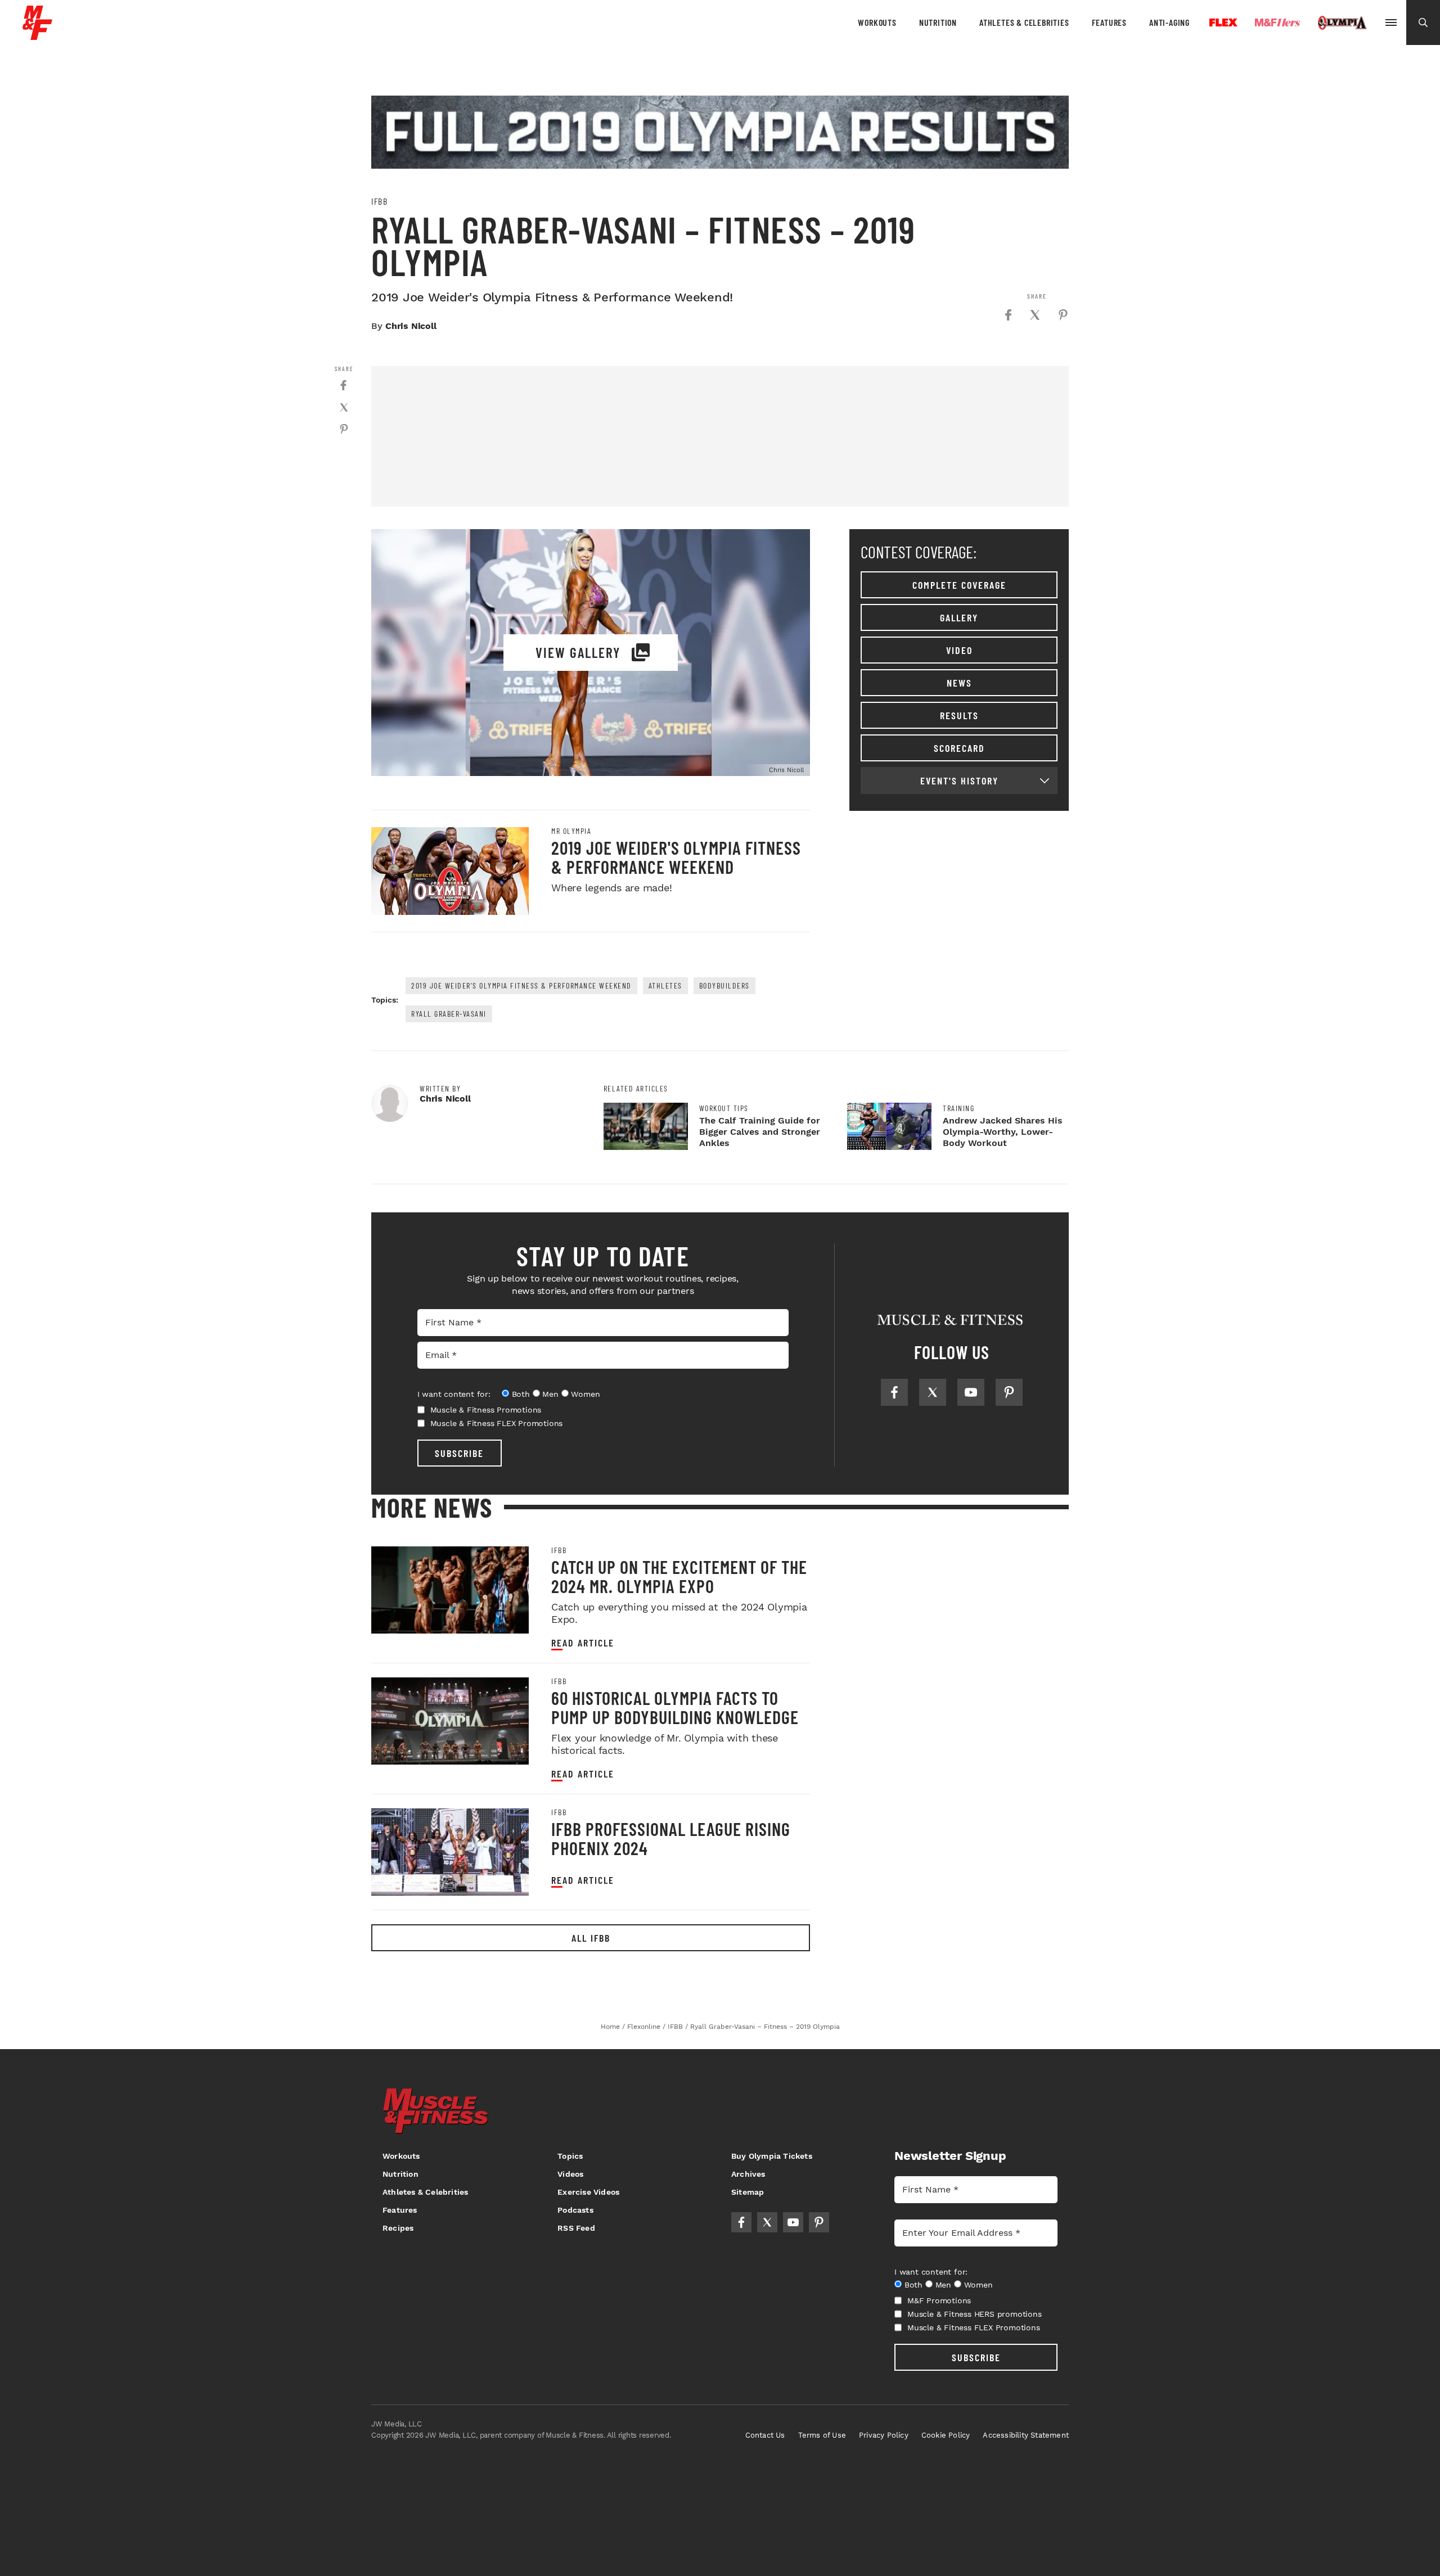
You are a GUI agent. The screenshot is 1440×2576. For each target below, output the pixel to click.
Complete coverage (959, 585)
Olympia (1342, 23)
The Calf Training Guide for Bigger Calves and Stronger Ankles (760, 1132)
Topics (570, 2156)
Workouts (877, 22)
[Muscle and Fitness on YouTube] (971, 1392)
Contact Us (765, 2435)
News (959, 683)
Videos (570, 2174)
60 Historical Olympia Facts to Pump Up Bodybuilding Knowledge (675, 1707)
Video (959, 650)
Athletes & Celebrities (1024, 22)
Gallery (959, 617)
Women (585, 1394)
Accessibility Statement (1026, 2435)
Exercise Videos (588, 2192)
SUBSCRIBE (459, 1453)
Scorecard (959, 748)
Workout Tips (724, 1108)
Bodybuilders (724, 985)
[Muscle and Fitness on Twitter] (933, 1392)
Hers (1277, 22)
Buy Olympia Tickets (772, 2156)
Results (959, 715)
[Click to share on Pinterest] (1063, 315)
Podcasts (575, 2210)
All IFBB (591, 1938)
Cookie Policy (946, 2435)
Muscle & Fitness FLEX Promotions (497, 1423)
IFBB (379, 201)
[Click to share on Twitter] (1035, 315)
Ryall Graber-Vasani (449, 1014)
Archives (748, 2174)
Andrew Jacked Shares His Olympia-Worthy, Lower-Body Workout (1003, 1132)
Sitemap (748, 2192)
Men (550, 1394)
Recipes (398, 2228)
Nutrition (938, 22)
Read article (583, 1643)
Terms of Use (822, 2435)
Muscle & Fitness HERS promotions (975, 2314)
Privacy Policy (884, 2435)
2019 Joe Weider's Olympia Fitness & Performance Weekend (676, 857)
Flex (1223, 22)
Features (1109, 22)
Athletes (665, 985)
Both (521, 1394)
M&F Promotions (939, 2300)
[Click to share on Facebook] (1008, 315)
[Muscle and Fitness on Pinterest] (1009, 1392)
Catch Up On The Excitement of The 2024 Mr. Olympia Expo (679, 1576)
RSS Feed (576, 2228)
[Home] (37, 36)
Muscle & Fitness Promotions (486, 1410)
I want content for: (454, 1394)
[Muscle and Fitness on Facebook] (894, 1392)
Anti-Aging (1169, 22)
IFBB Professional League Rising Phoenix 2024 (671, 1838)
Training (958, 1108)
